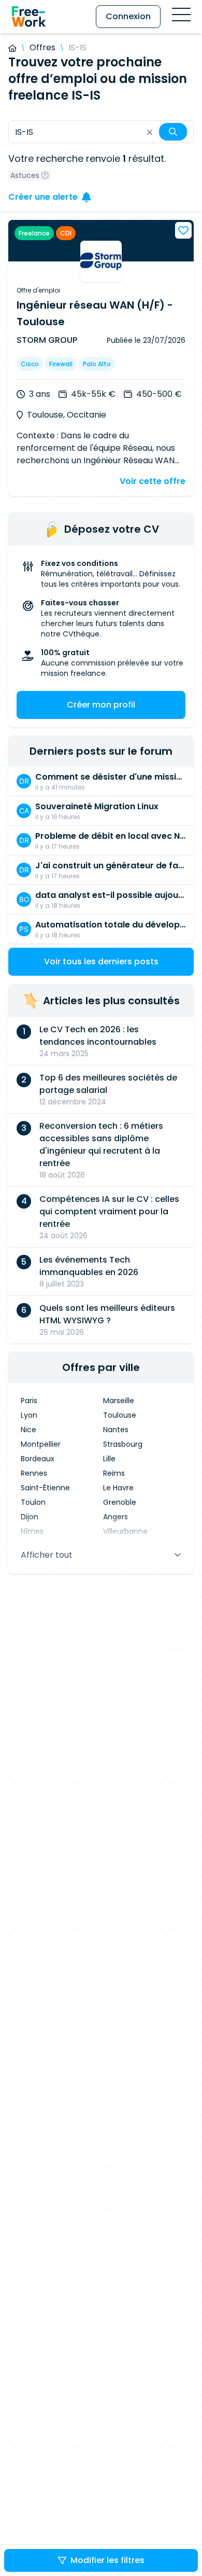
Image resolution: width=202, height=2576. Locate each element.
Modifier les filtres (107, 2560)
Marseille (119, 1401)
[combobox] (101, 132)
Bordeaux (38, 1459)
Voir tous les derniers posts (101, 961)
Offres (42, 47)
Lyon (29, 1415)
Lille (109, 1459)
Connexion (128, 16)
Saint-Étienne (45, 1488)
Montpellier (41, 1444)
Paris (29, 1401)
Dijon (30, 1517)
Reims (114, 1473)
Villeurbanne (125, 1531)
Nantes (116, 1430)
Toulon (33, 1502)
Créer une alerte (43, 197)
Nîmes (32, 1531)
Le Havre (118, 1488)
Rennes (34, 1473)
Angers (116, 1517)
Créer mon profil (101, 705)
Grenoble (120, 1502)
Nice (28, 1430)
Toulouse (120, 1415)
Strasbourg (123, 1444)
